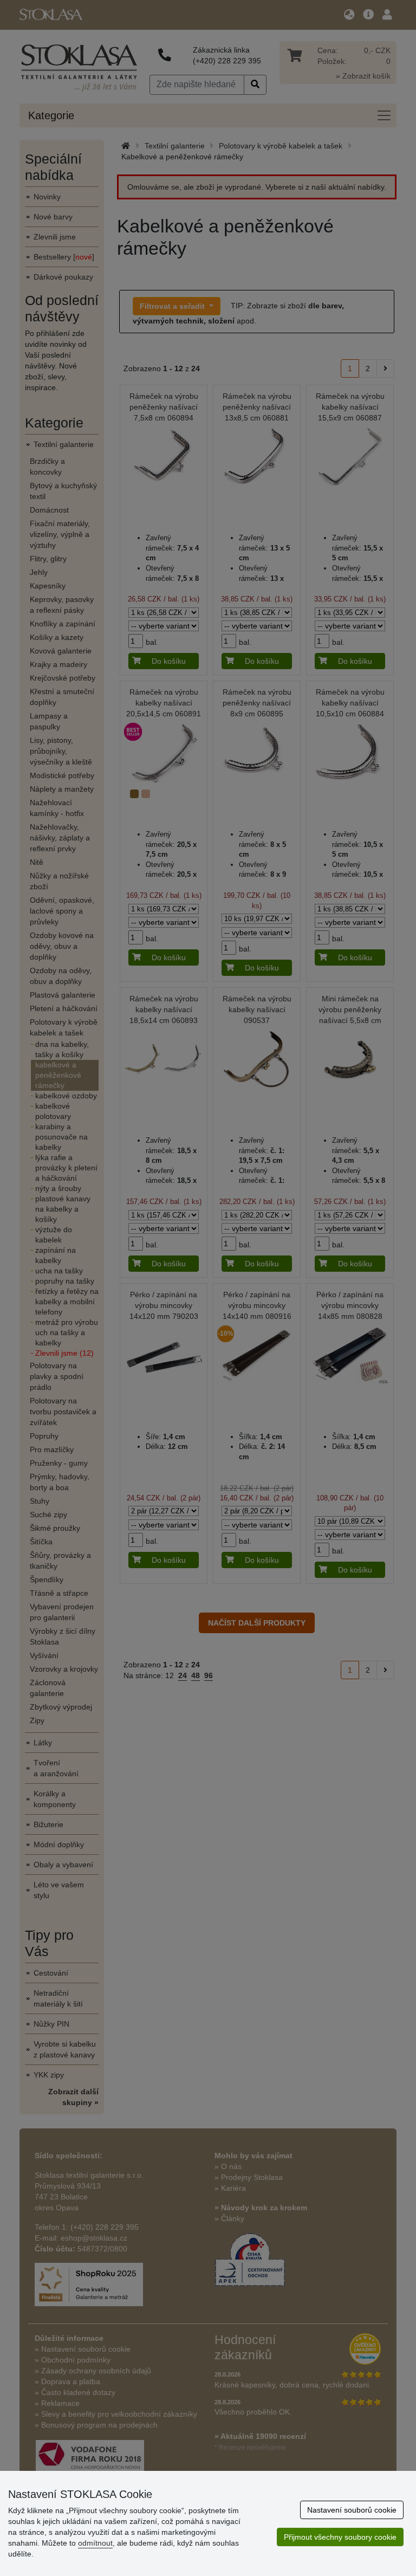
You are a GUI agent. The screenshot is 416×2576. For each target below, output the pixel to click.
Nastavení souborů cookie (352, 2510)
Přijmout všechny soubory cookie (340, 2537)
